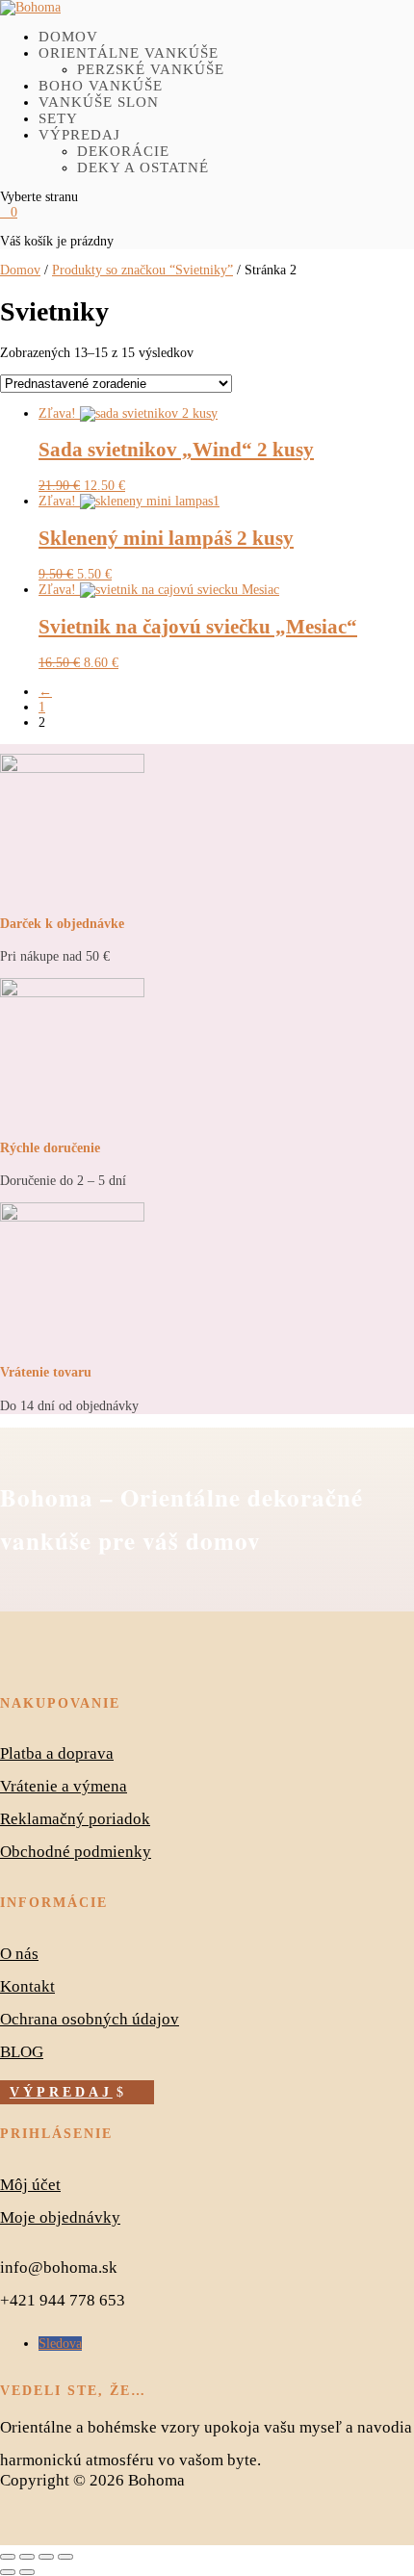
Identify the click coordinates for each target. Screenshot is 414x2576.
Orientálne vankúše (129, 53)
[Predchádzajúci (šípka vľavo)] (8, 2572)
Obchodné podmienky (76, 1852)
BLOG (22, 2052)
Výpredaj (79, 135)
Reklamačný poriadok (75, 1819)
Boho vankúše (101, 86)
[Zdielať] (46, 2557)
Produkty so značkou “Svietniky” (142, 270)
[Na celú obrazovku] (27, 2557)
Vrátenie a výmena (64, 1786)
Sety (58, 118)
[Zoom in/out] (8, 2557)
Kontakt (27, 1986)
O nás (19, 1954)
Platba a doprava (57, 1753)
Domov (68, 37)
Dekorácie (123, 151)
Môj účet (30, 2185)
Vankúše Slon (99, 102)
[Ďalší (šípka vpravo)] (27, 2572)
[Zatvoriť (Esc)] (65, 2557)
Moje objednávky (60, 2217)
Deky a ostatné (143, 167)
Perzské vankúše (151, 69)
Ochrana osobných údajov (90, 2019)
